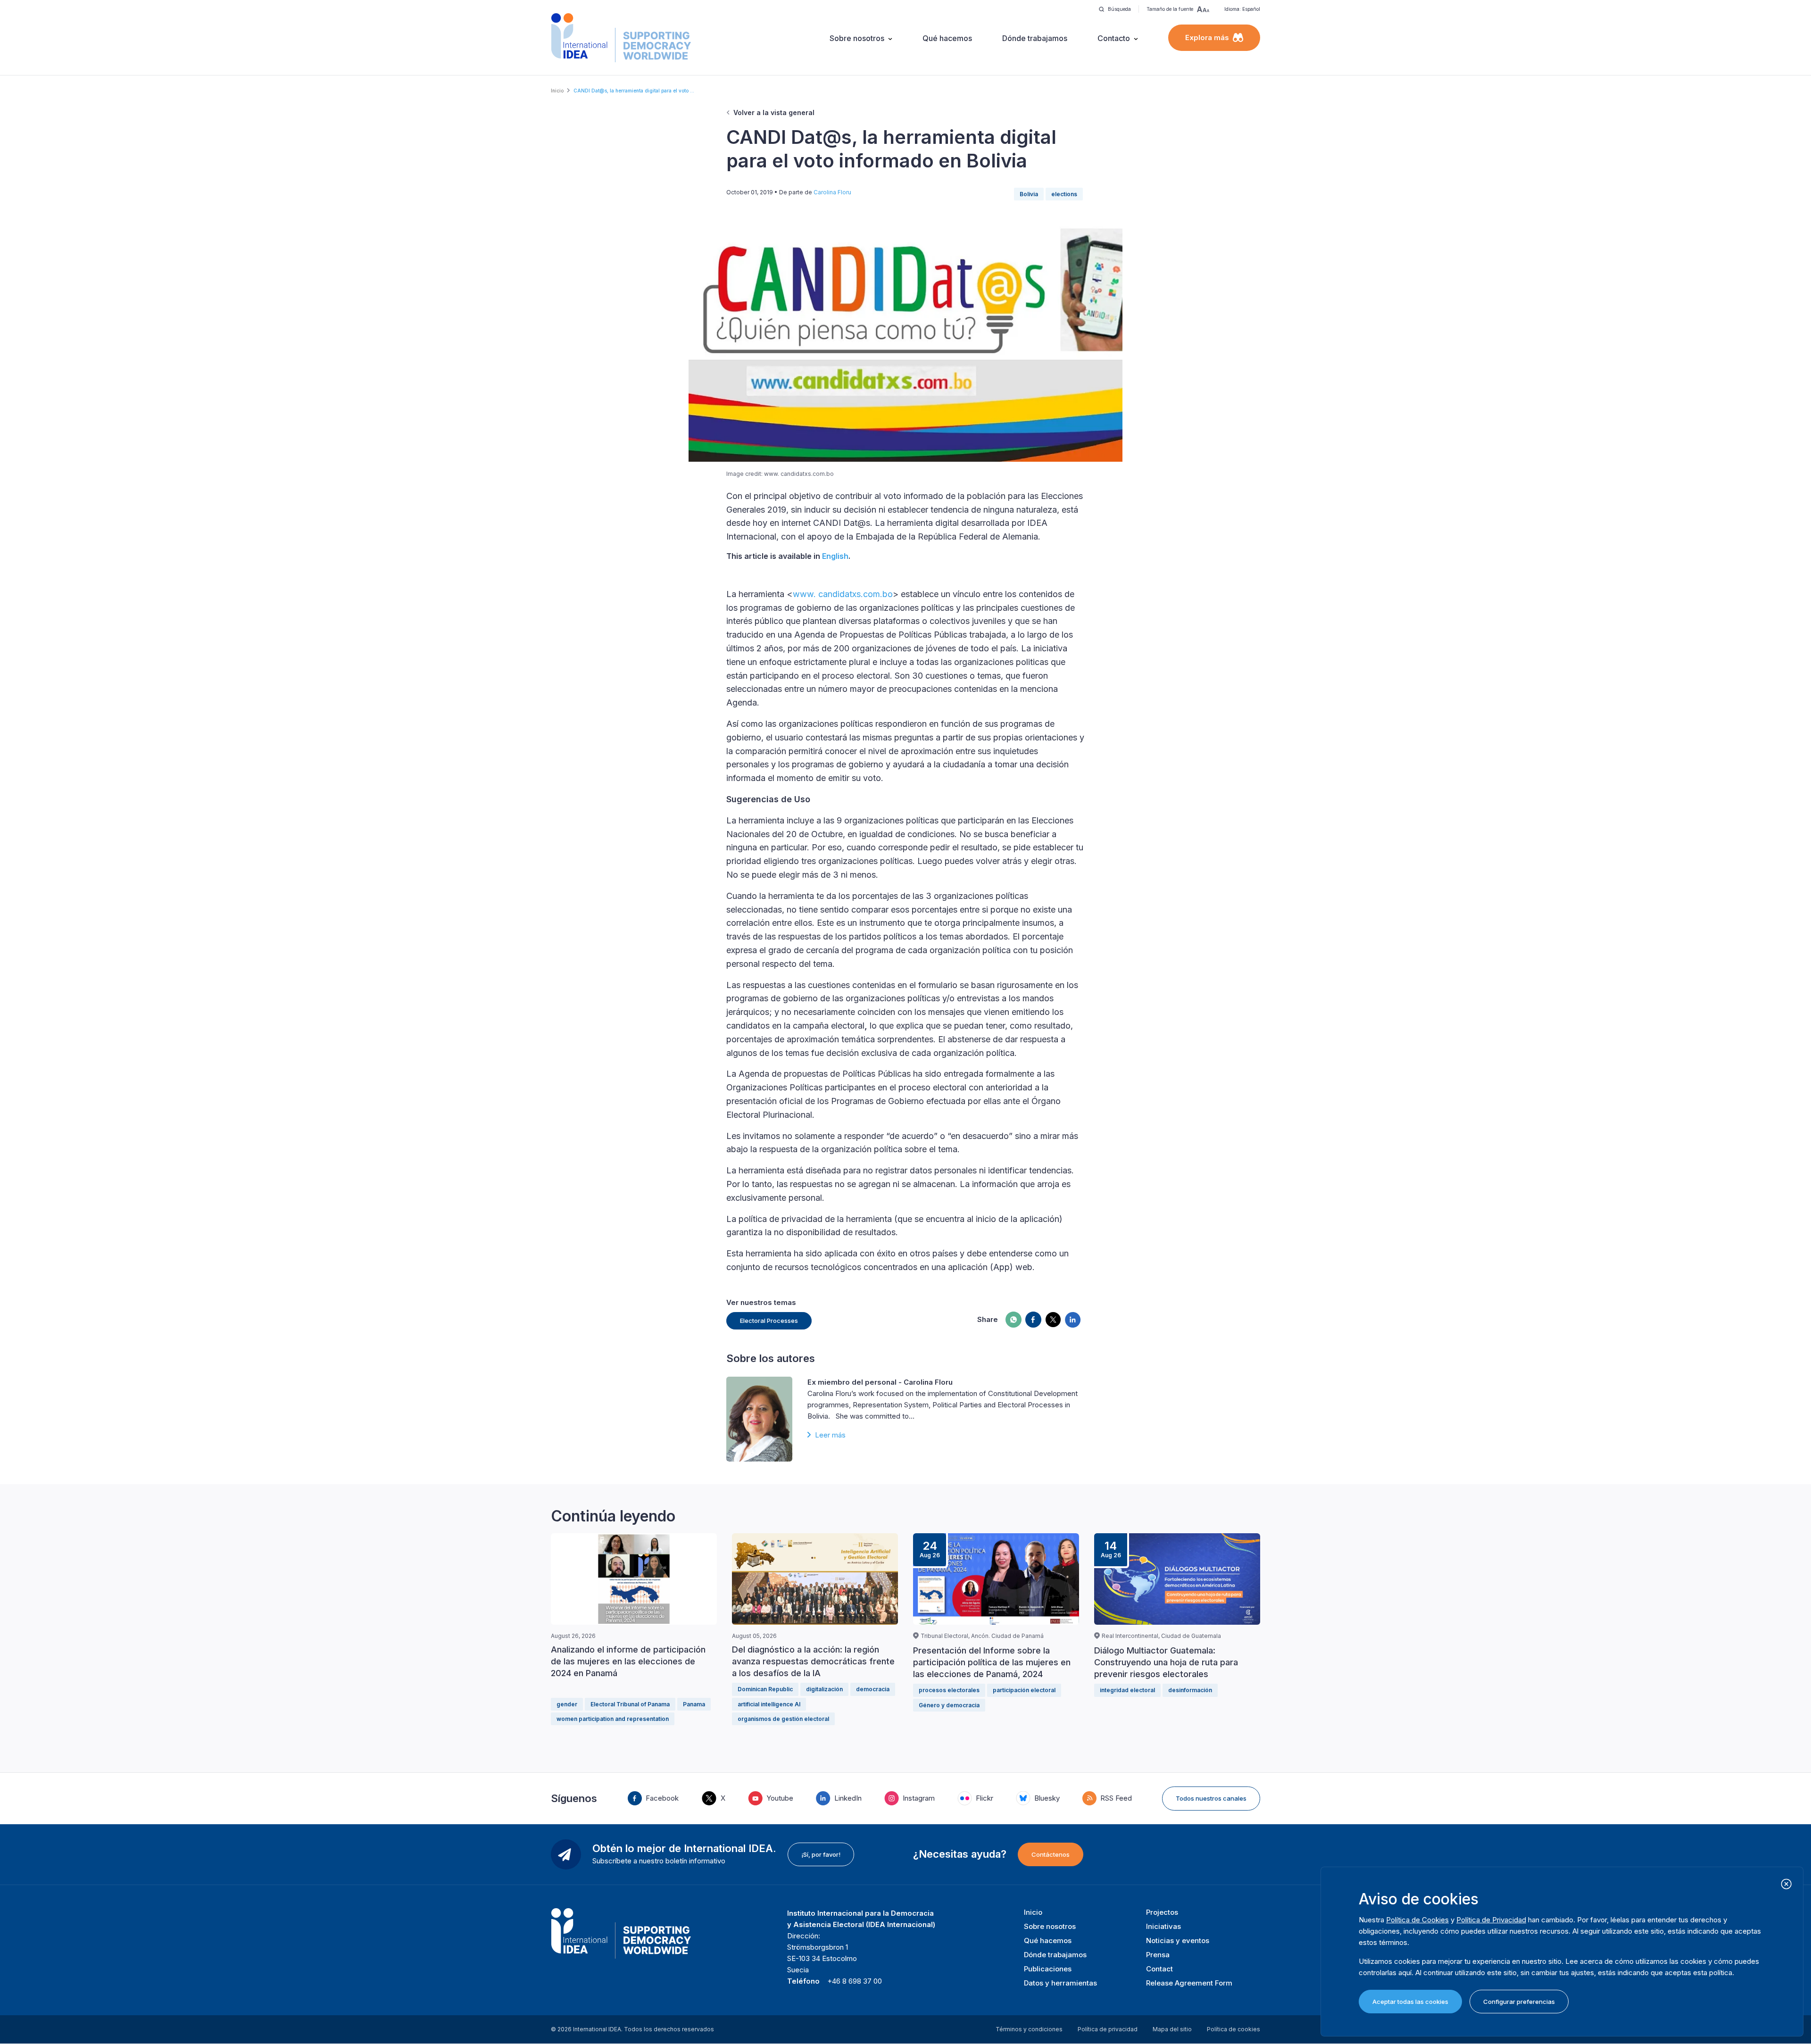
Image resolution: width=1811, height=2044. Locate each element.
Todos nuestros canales (1211, 1798)
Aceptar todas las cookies (1410, 2002)
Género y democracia (949, 1705)
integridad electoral (1127, 1690)
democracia (873, 1689)
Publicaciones (1048, 1969)
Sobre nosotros (857, 38)
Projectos (1162, 1912)
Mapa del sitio (1172, 2029)
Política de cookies (1234, 2029)
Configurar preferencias (1519, 2002)
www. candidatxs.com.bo (843, 594)
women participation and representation (613, 1719)
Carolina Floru (832, 192)
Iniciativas (1163, 1926)
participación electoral (1024, 1690)
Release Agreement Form (1189, 1983)
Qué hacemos (947, 38)
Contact (1159, 1969)
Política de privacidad (1108, 2029)
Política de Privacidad (1491, 1920)
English (835, 556)
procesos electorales (949, 1690)
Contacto (1114, 38)
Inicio (557, 91)
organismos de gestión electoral (783, 1719)
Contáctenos (1051, 1854)
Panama (694, 1704)
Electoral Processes (769, 1321)
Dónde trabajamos (1035, 38)
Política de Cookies (1417, 1920)
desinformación (1190, 1690)
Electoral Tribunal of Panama (630, 1704)
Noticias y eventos (1178, 1940)
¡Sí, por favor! (821, 1854)
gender (567, 1704)
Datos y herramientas (1060, 1983)
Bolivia (1029, 194)
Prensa (1158, 1955)
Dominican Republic (765, 1689)
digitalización (824, 1689)
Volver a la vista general (774, 112)
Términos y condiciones (1029, 2029)
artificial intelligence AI (769, 1704)
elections (1064, 194)
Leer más (830, 1435)
